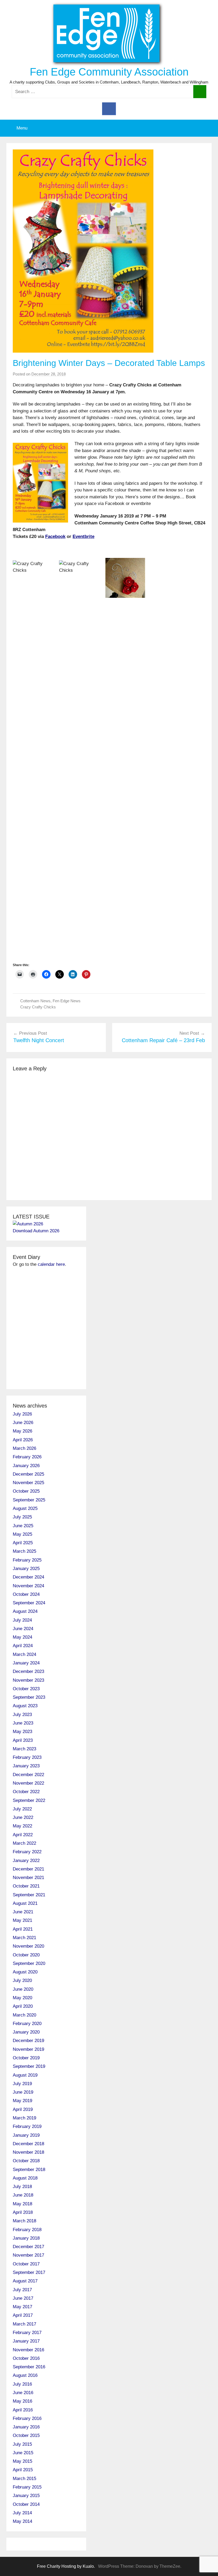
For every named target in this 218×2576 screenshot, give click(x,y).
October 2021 (26, 1886)
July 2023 (22, 1715)
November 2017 (28, 2255)
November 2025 (28, 1483)
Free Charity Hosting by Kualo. (66, 2566)
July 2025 (22, 1517)
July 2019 (22, 2084)
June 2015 (23, 2453)
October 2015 (26, 2435)
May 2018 (22, 2204)
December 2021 (28, 1869)
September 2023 (29, 1697)
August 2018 (25, 2178)
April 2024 (23, 1646)
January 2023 (26, 1766)
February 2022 (27, 1852)
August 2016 (25, 2375)
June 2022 (23, 1817)
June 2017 (23, 2298)
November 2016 (28, 2350)
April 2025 (23, 1543)
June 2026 (23, 1423)
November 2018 (28, 2152)
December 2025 (28, 1474)
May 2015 (22, 2461)
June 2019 (23, 2092)
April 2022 (23, 1835)
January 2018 (26, 2238)
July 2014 (22, 2513)
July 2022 (22, 1809)
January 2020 (26, 2032)
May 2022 (22, 1826)
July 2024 (22, 1620)
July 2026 (22, 1414)
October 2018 (26, 2161)
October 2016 (26, 2358)
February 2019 (27, 2126)
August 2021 (25, 1903)
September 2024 (29, 1603)
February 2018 (27, 2230)
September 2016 (29, 2367)
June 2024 (23, 1629)
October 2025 (26, 1491)
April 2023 (23, 1740)
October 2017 (26, 2264)
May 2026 (22, 1431)
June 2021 (23, 1912)
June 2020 (23, 1989)
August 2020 (25, 1972)
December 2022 (28, 1775)
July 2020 (22, 1980)
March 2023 (24, 1749)
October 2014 (26, 2504)
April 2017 (23, 2315)
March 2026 (24, 1448)
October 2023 (26, 1689)
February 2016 (27, 2418)
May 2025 (22, 1534)
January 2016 (26, 2427)
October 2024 (26, 1594)
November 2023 (28, 1680)
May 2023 (22, 1732)
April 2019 (23, 2109)
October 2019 (26, 2058)
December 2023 (28, 1671)
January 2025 (26, 1569)
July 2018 (22, 2187)
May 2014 (22, 2521)
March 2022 (24, 1843)
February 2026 (27, 1457)
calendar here (51, 1264)
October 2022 (26, 1792)
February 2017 (27, 2333)
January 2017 (26, 2341)
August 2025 (25, 1508)
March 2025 (24, 1551)
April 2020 (23, 2006)
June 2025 (23, 1526)
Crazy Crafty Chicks (38, 1007)
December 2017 (28, 2247)
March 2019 (24, 2118)
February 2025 (27, 1560)
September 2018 (29, 2170)
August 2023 (25, 1706)
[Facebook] (109, 108)
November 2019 (28, 2049)
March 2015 (24, 2479)
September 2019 (29, 2066)
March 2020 (24, 2015)
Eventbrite (83, 537)
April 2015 (23, 2470)
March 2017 (24, 2324)
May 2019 (22, 2101)
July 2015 (22, 2444)
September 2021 (29, 1895)
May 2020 (22, 1998)
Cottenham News (35, 1001)
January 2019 (26, 2135)
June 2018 (23, 2195)
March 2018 (24, 2221)
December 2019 (28, 2041)
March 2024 (24, 1654)
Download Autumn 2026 (36, 1231)
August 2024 (25, 1611)
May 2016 (22, 2401)
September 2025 (29, 1500)
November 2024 (28, 1586)
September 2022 (29, 1800)
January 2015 (26, 2496)
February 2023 (27, 1757)
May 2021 (22, 1920)
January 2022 (26, 1861)
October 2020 (26, 1955)
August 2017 (25, 2281)
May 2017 (22, 2307)
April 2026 (23, 1440)
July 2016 (22, 2384)
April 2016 (23, 2410)
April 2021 (23, 1929)
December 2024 (28, 1577)
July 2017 (22, 2290)
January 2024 (26, 1663)
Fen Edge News (67, 1001)
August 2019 (25, 2075)
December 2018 (28, 2144)
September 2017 (29, 2272)
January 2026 (26, 1466)
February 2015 (27, 2487)
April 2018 (23, 2212)
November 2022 (28, 1783)
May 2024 (22, 1637)
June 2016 (23, 2393)
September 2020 (29, 1963)
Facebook (55, 537)
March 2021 (24, 1938)
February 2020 (27, 2024)
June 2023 (23, 1723)
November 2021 (28, 1878)
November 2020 (28, 1946)
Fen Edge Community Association (109, 72)
